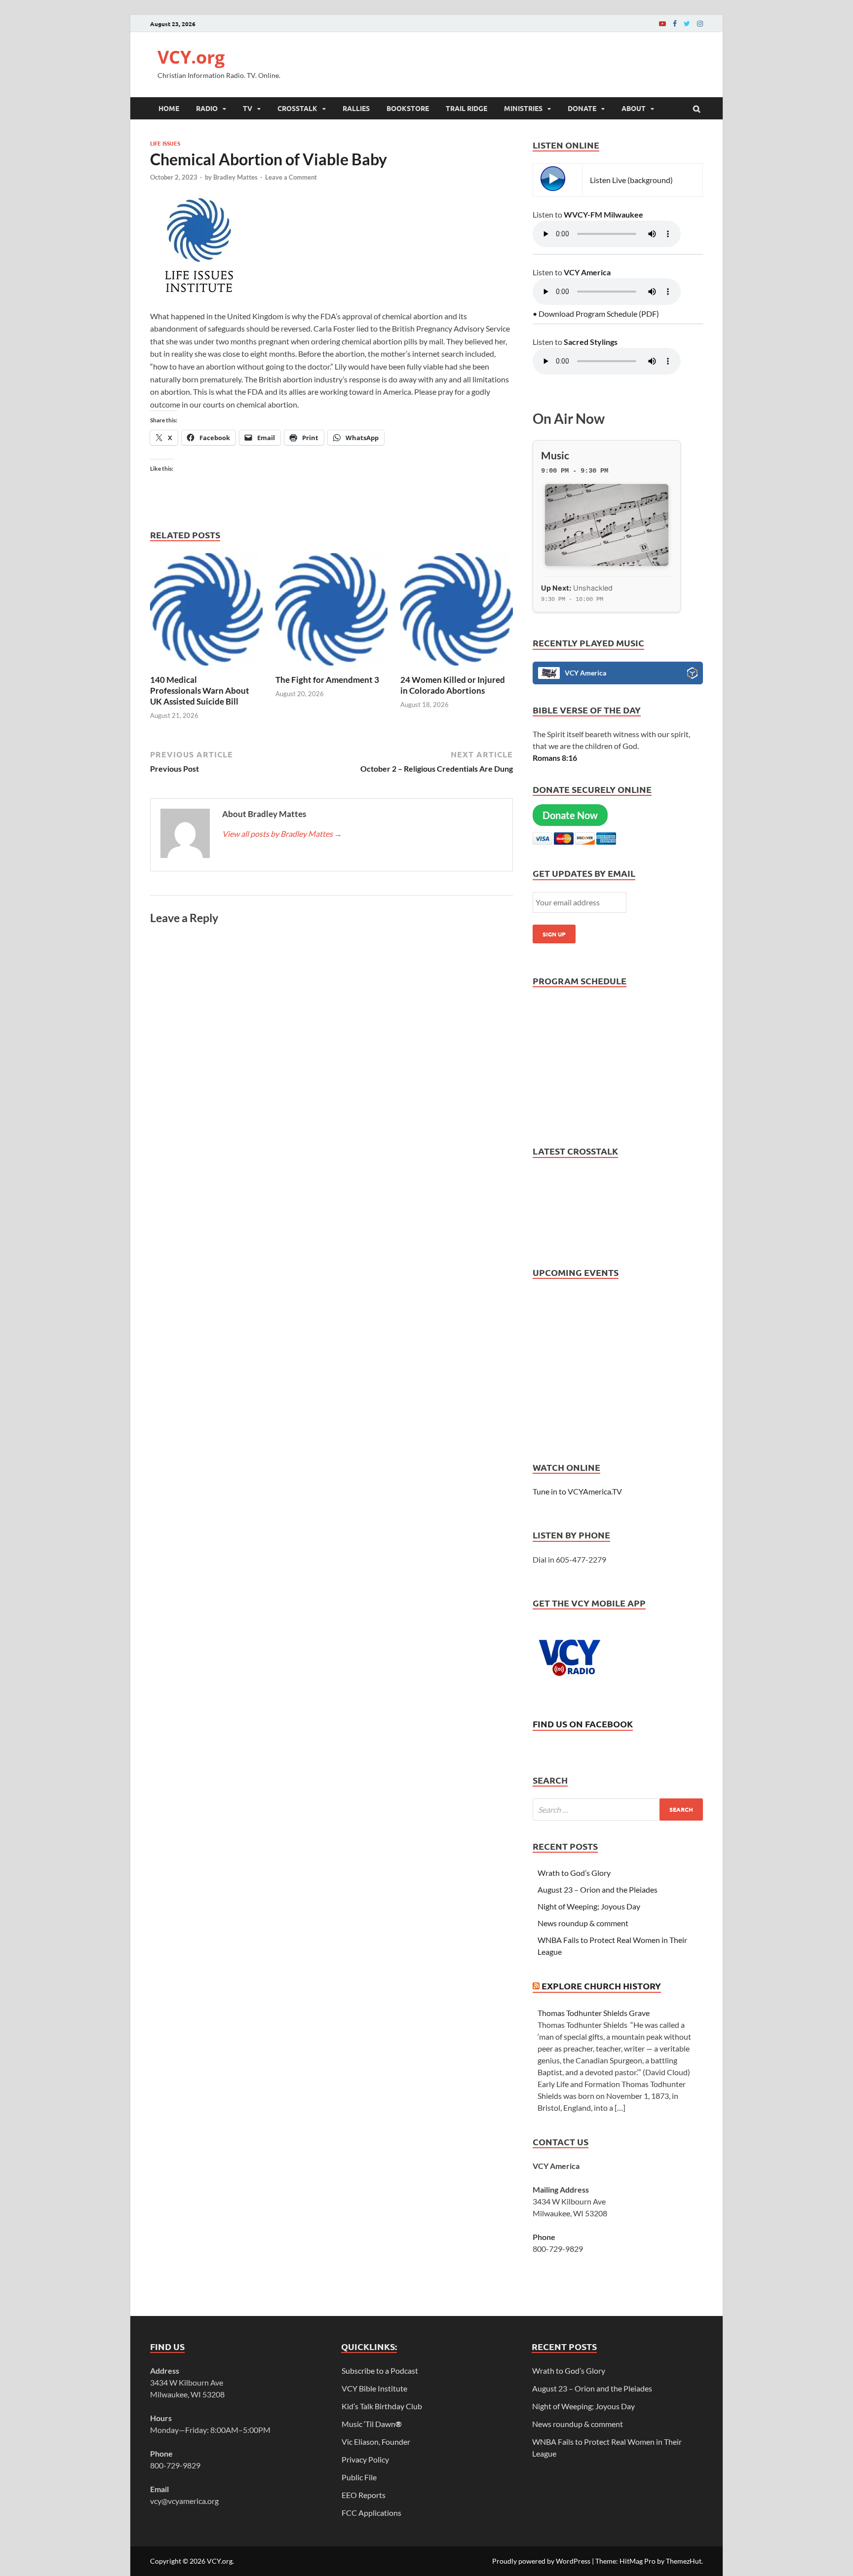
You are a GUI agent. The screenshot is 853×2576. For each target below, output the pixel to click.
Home (169, 108)
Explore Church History (601, 1986)
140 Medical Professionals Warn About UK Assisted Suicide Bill (200, 691)
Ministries (523, 108)
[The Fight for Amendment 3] (332, 668)
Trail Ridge (466, 108)
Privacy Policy (365, 2459)
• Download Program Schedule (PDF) (596, 314)
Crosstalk (297, 108)
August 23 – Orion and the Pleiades (598, 1889)
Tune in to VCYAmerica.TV (577, 1491)
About (634, 108)
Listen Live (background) (631, 180)
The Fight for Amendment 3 (328, 680)
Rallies (356, 108)
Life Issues (165, 143)
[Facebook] (675, 23)
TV (248, 108)
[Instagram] (700, 23)
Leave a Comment (291, 177)
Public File (359, 2477)
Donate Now (570, 815)
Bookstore (408, 108)
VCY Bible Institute (374, 2388)
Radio (207, 108)
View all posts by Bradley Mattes (282, 834)
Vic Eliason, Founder (376, 2442)
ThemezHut (684, 2561)
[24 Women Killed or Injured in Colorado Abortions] (457, 668)
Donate (582, 108)
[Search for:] (618, 1810)
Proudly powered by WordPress (541, 2561)
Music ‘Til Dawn (372, 2424)
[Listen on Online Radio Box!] (692, 674)
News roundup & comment (583, 1923)
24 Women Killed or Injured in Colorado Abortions (453, 685)
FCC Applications (371, 2513)
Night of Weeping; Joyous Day (589, 1906)
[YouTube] (662, 23)
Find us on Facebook (583, 1724)
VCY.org (191, 57)
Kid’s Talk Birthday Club (382, 2406)
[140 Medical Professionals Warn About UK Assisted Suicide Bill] (206, 668)
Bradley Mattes (235, 177)
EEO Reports (364, 2495)
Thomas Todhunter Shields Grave (594, 2013)
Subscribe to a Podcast (380, 2371)
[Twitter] (687, 23)
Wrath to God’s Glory (574, 1873)
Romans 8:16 (555, 758)
